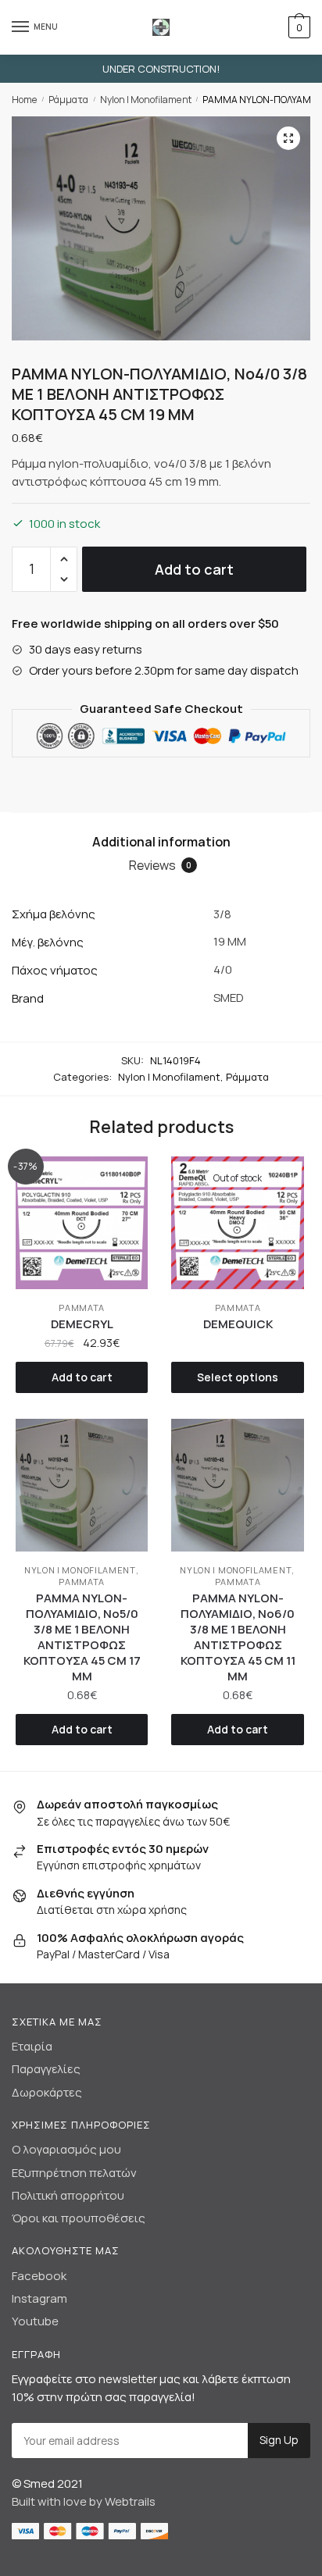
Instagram (39, 2298)
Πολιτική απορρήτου (68, 2195)
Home (25, 100)
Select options (238, 1377)
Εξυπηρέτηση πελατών (74, 2173)
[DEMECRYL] (82, 1222)
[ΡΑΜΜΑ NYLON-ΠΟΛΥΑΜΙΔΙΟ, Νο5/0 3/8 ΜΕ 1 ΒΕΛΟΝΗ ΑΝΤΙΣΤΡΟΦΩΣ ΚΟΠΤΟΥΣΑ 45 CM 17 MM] (82, 1485)
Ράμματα (68, 100)
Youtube (35, 2321)
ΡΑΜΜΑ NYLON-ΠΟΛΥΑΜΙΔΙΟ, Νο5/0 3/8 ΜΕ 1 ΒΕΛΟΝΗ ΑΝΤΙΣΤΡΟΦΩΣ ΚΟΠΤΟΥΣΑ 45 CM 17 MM (82, 1637)
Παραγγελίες (46, 2069)
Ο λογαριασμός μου (66, 2149)
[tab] (161, 843)
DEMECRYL (82, 1324)
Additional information (161, 842)
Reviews (161, 865)
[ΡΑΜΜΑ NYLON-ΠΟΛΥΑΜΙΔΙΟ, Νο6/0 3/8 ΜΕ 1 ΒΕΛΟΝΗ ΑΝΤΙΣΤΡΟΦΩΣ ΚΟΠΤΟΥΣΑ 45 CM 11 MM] (237, 1485)
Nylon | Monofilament (146, 100)
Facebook (39, 2276)
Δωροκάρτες (47, 2092)
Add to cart (194, 569)
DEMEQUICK (238, 1324)
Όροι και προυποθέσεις (79, 2218)
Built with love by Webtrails (84, 2501)
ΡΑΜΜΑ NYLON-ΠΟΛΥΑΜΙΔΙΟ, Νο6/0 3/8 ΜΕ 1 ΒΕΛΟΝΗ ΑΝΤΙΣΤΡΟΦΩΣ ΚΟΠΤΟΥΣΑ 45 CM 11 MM (238, 1637)
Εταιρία (32, 2046)
